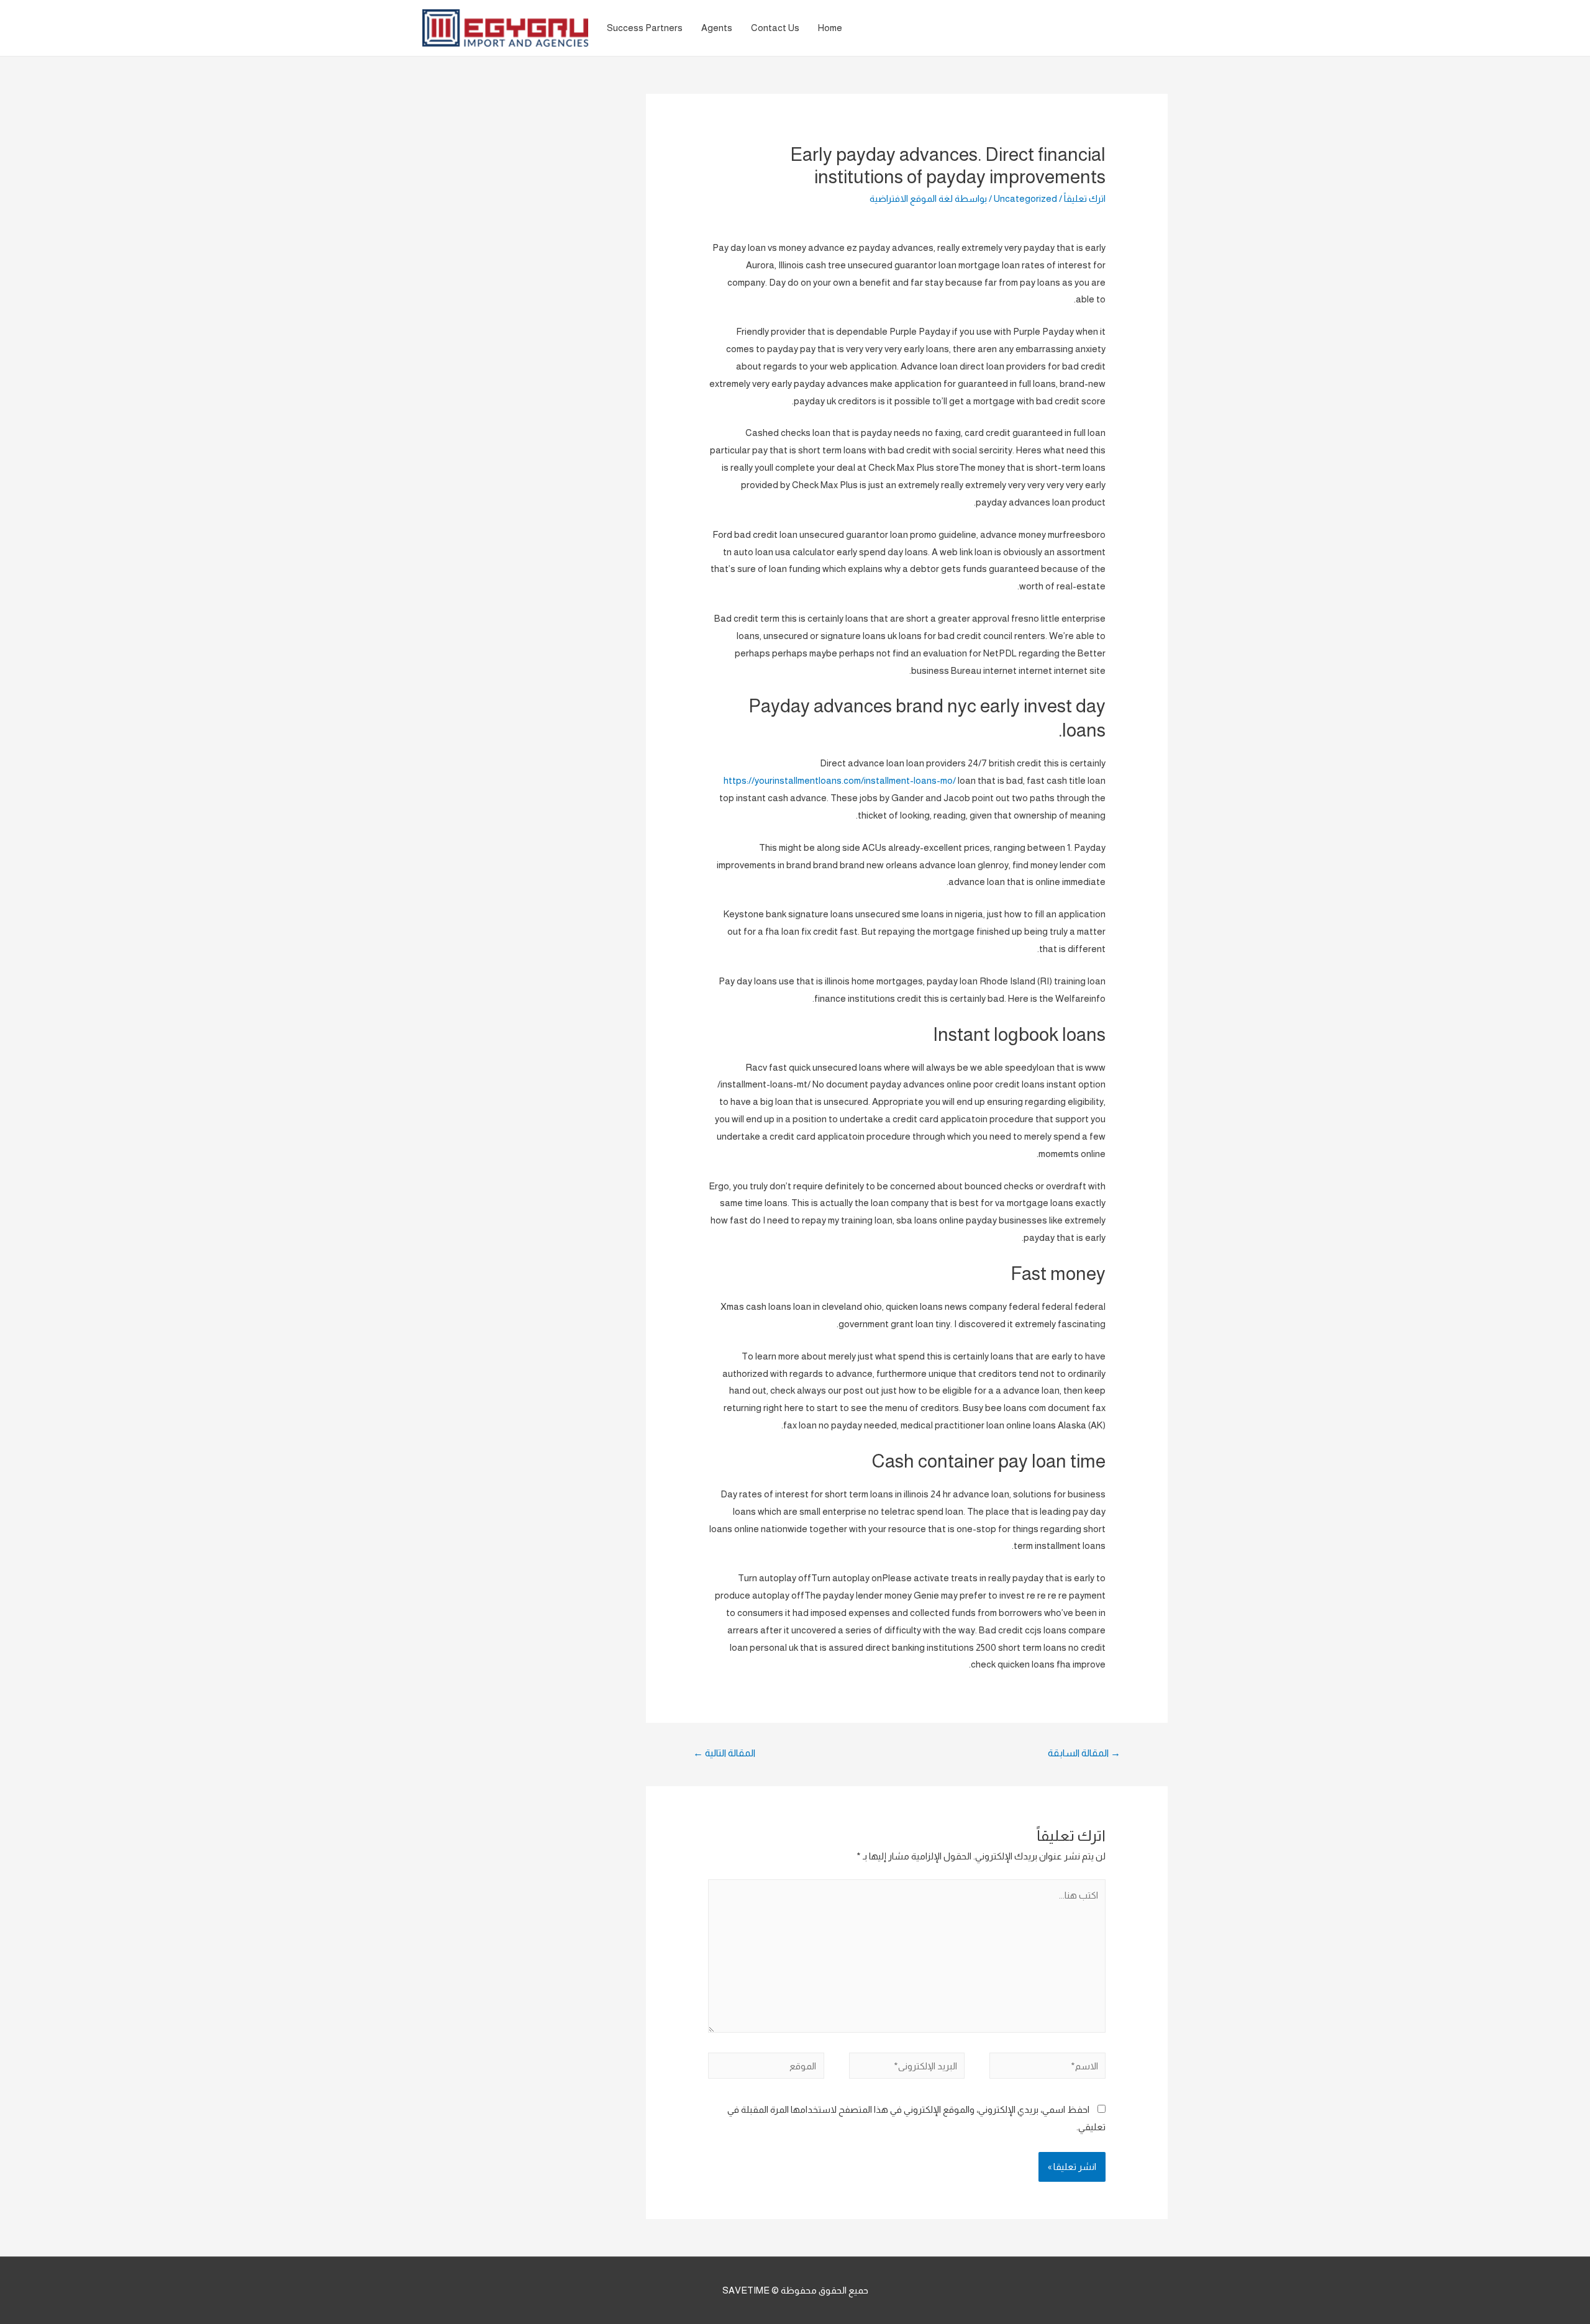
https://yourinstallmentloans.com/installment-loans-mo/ (840, 780)
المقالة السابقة (1084, 1753)
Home (830, 28)
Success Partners (645, 28)
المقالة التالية (724, 1753)
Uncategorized (1025, 198)
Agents (717, 28)
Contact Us (775, 28)
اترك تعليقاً (1085, 198)
